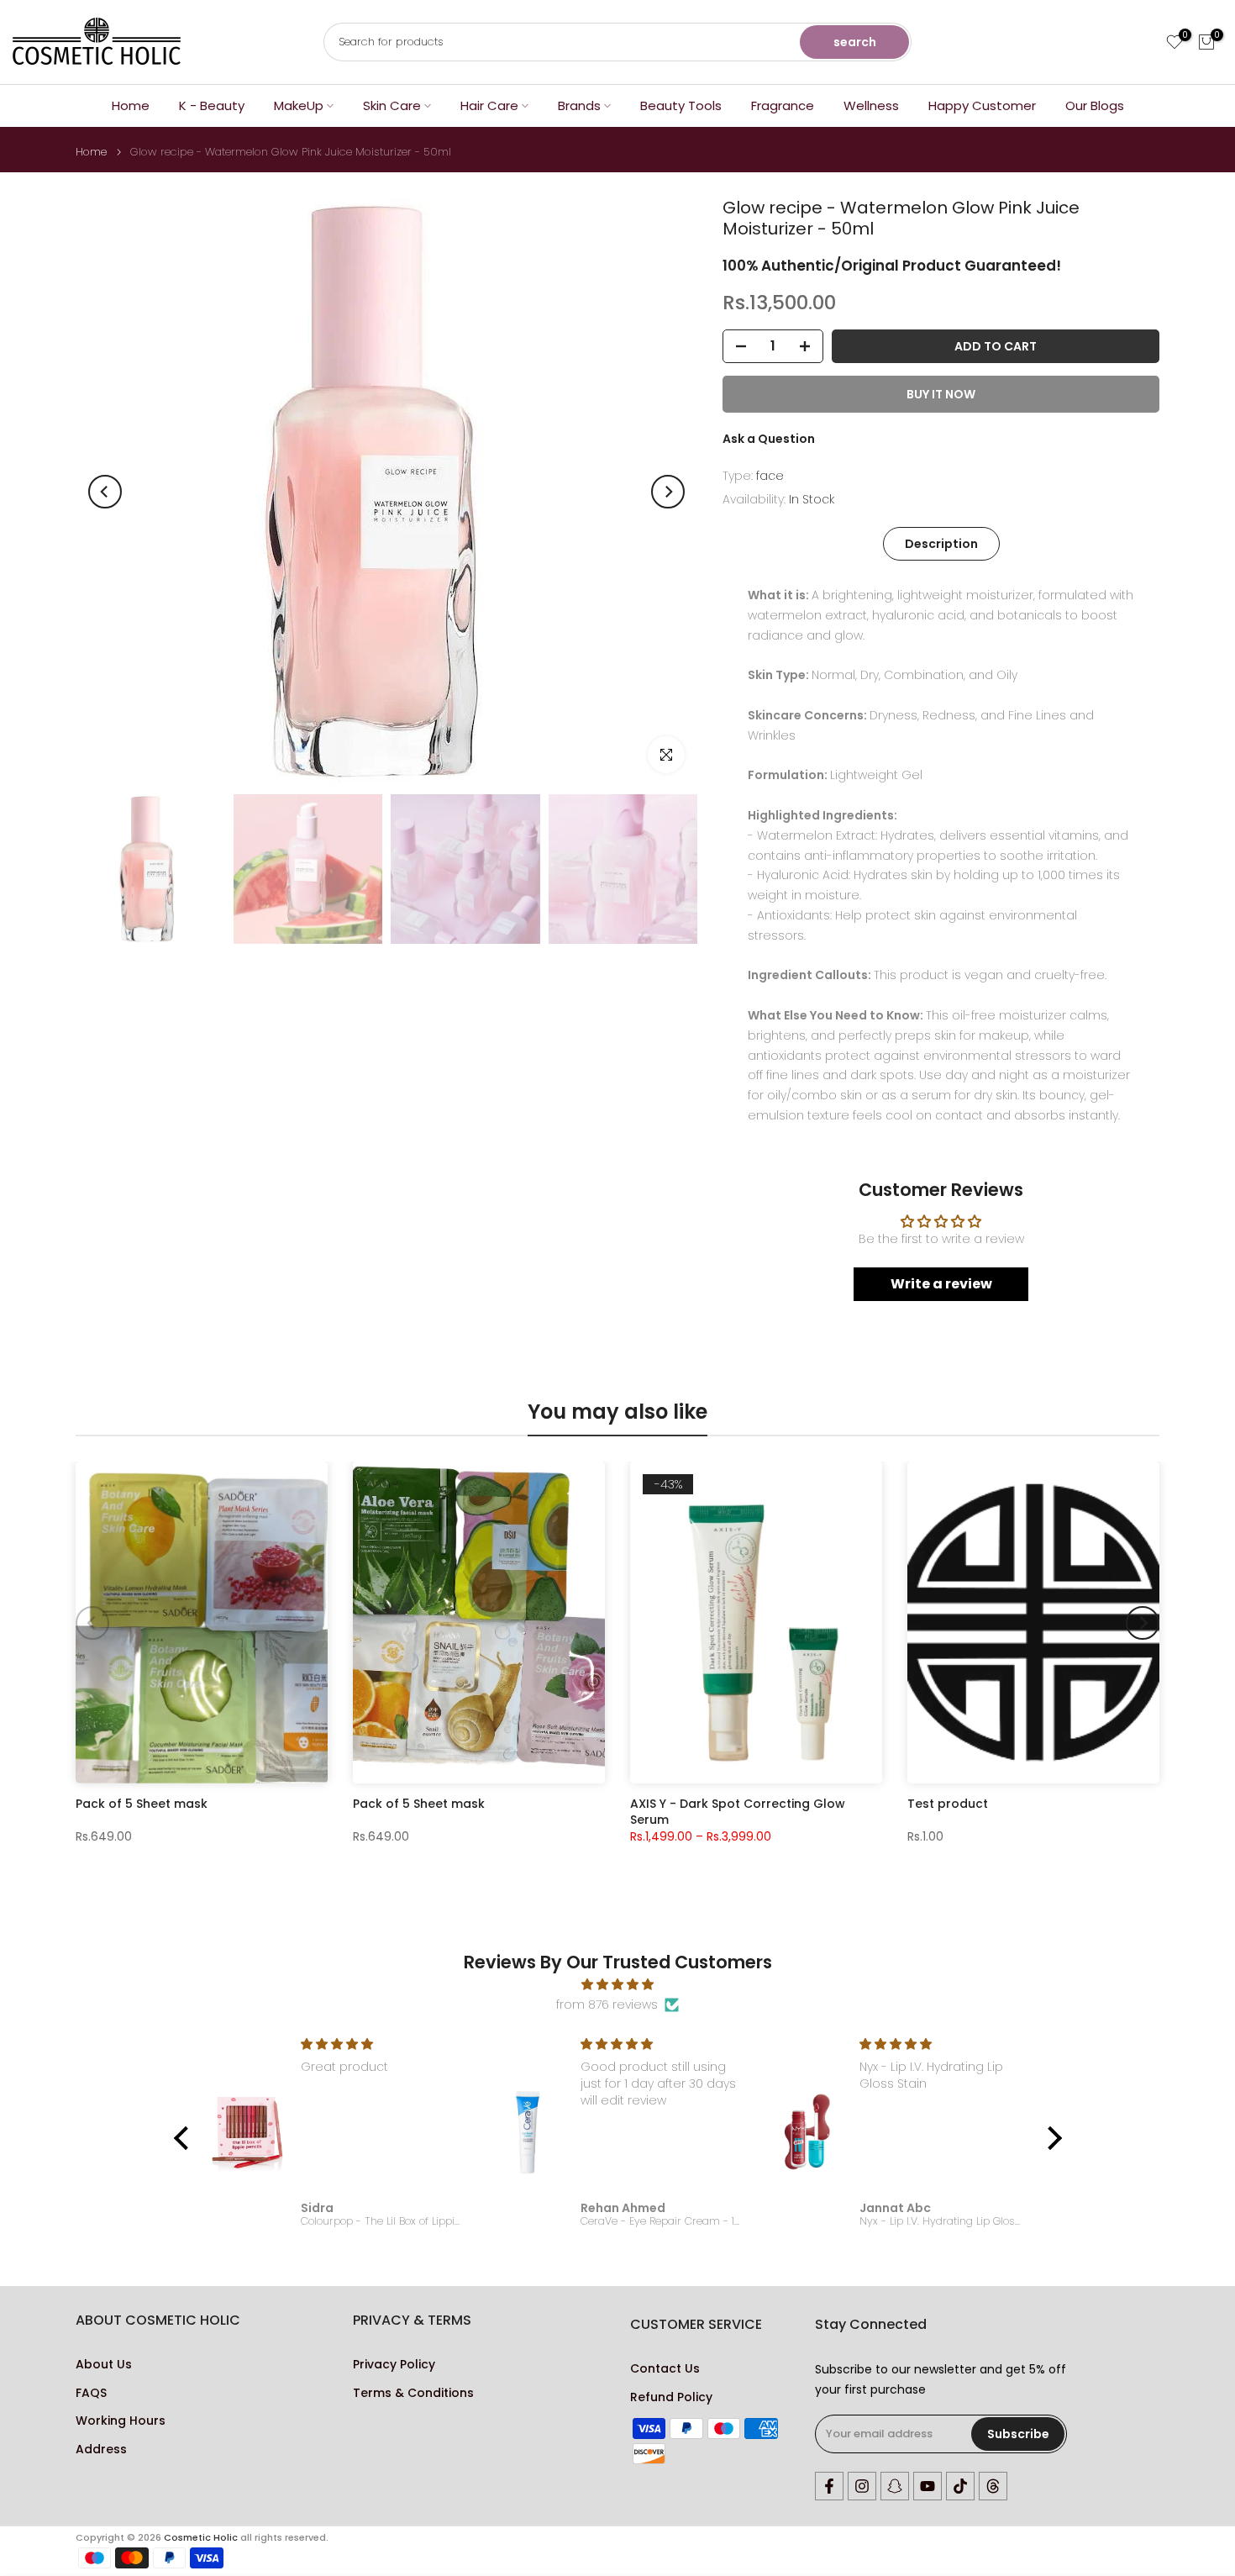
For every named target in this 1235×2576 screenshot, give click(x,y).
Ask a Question (769, 439)
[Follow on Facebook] (829, 2486)
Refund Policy (671, 2397)
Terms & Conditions (413, 2393)
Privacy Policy (394, 2365)
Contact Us (665, 2369)
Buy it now (941, 394)
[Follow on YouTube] (928, 2486)
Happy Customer (982, 105)
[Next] (668, 492)
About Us (104, 2365)
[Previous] (105, 492)
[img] (618, 1985)
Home (131, 105)
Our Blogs (1095, 105)
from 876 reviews (607, 2004)
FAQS (91, 2393)
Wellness (871, 105)
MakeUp (299, 105)
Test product (948, 1805)
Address (101, 2450)
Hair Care (489, 105)
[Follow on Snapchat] (895, 2486)
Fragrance (783, 105)
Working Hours (121, 2421)
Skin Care (392, 105)
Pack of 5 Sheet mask (142, 1805)
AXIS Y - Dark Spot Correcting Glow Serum (738, 1812)
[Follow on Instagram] (862, 2486)
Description (941, 544)
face (770, 476)
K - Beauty (212, 105)
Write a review (941, 1284)
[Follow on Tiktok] (960, 2486)
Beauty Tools (681, 105)
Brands (579, 105)
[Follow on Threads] (993, 2486)
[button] (185, 2138)
